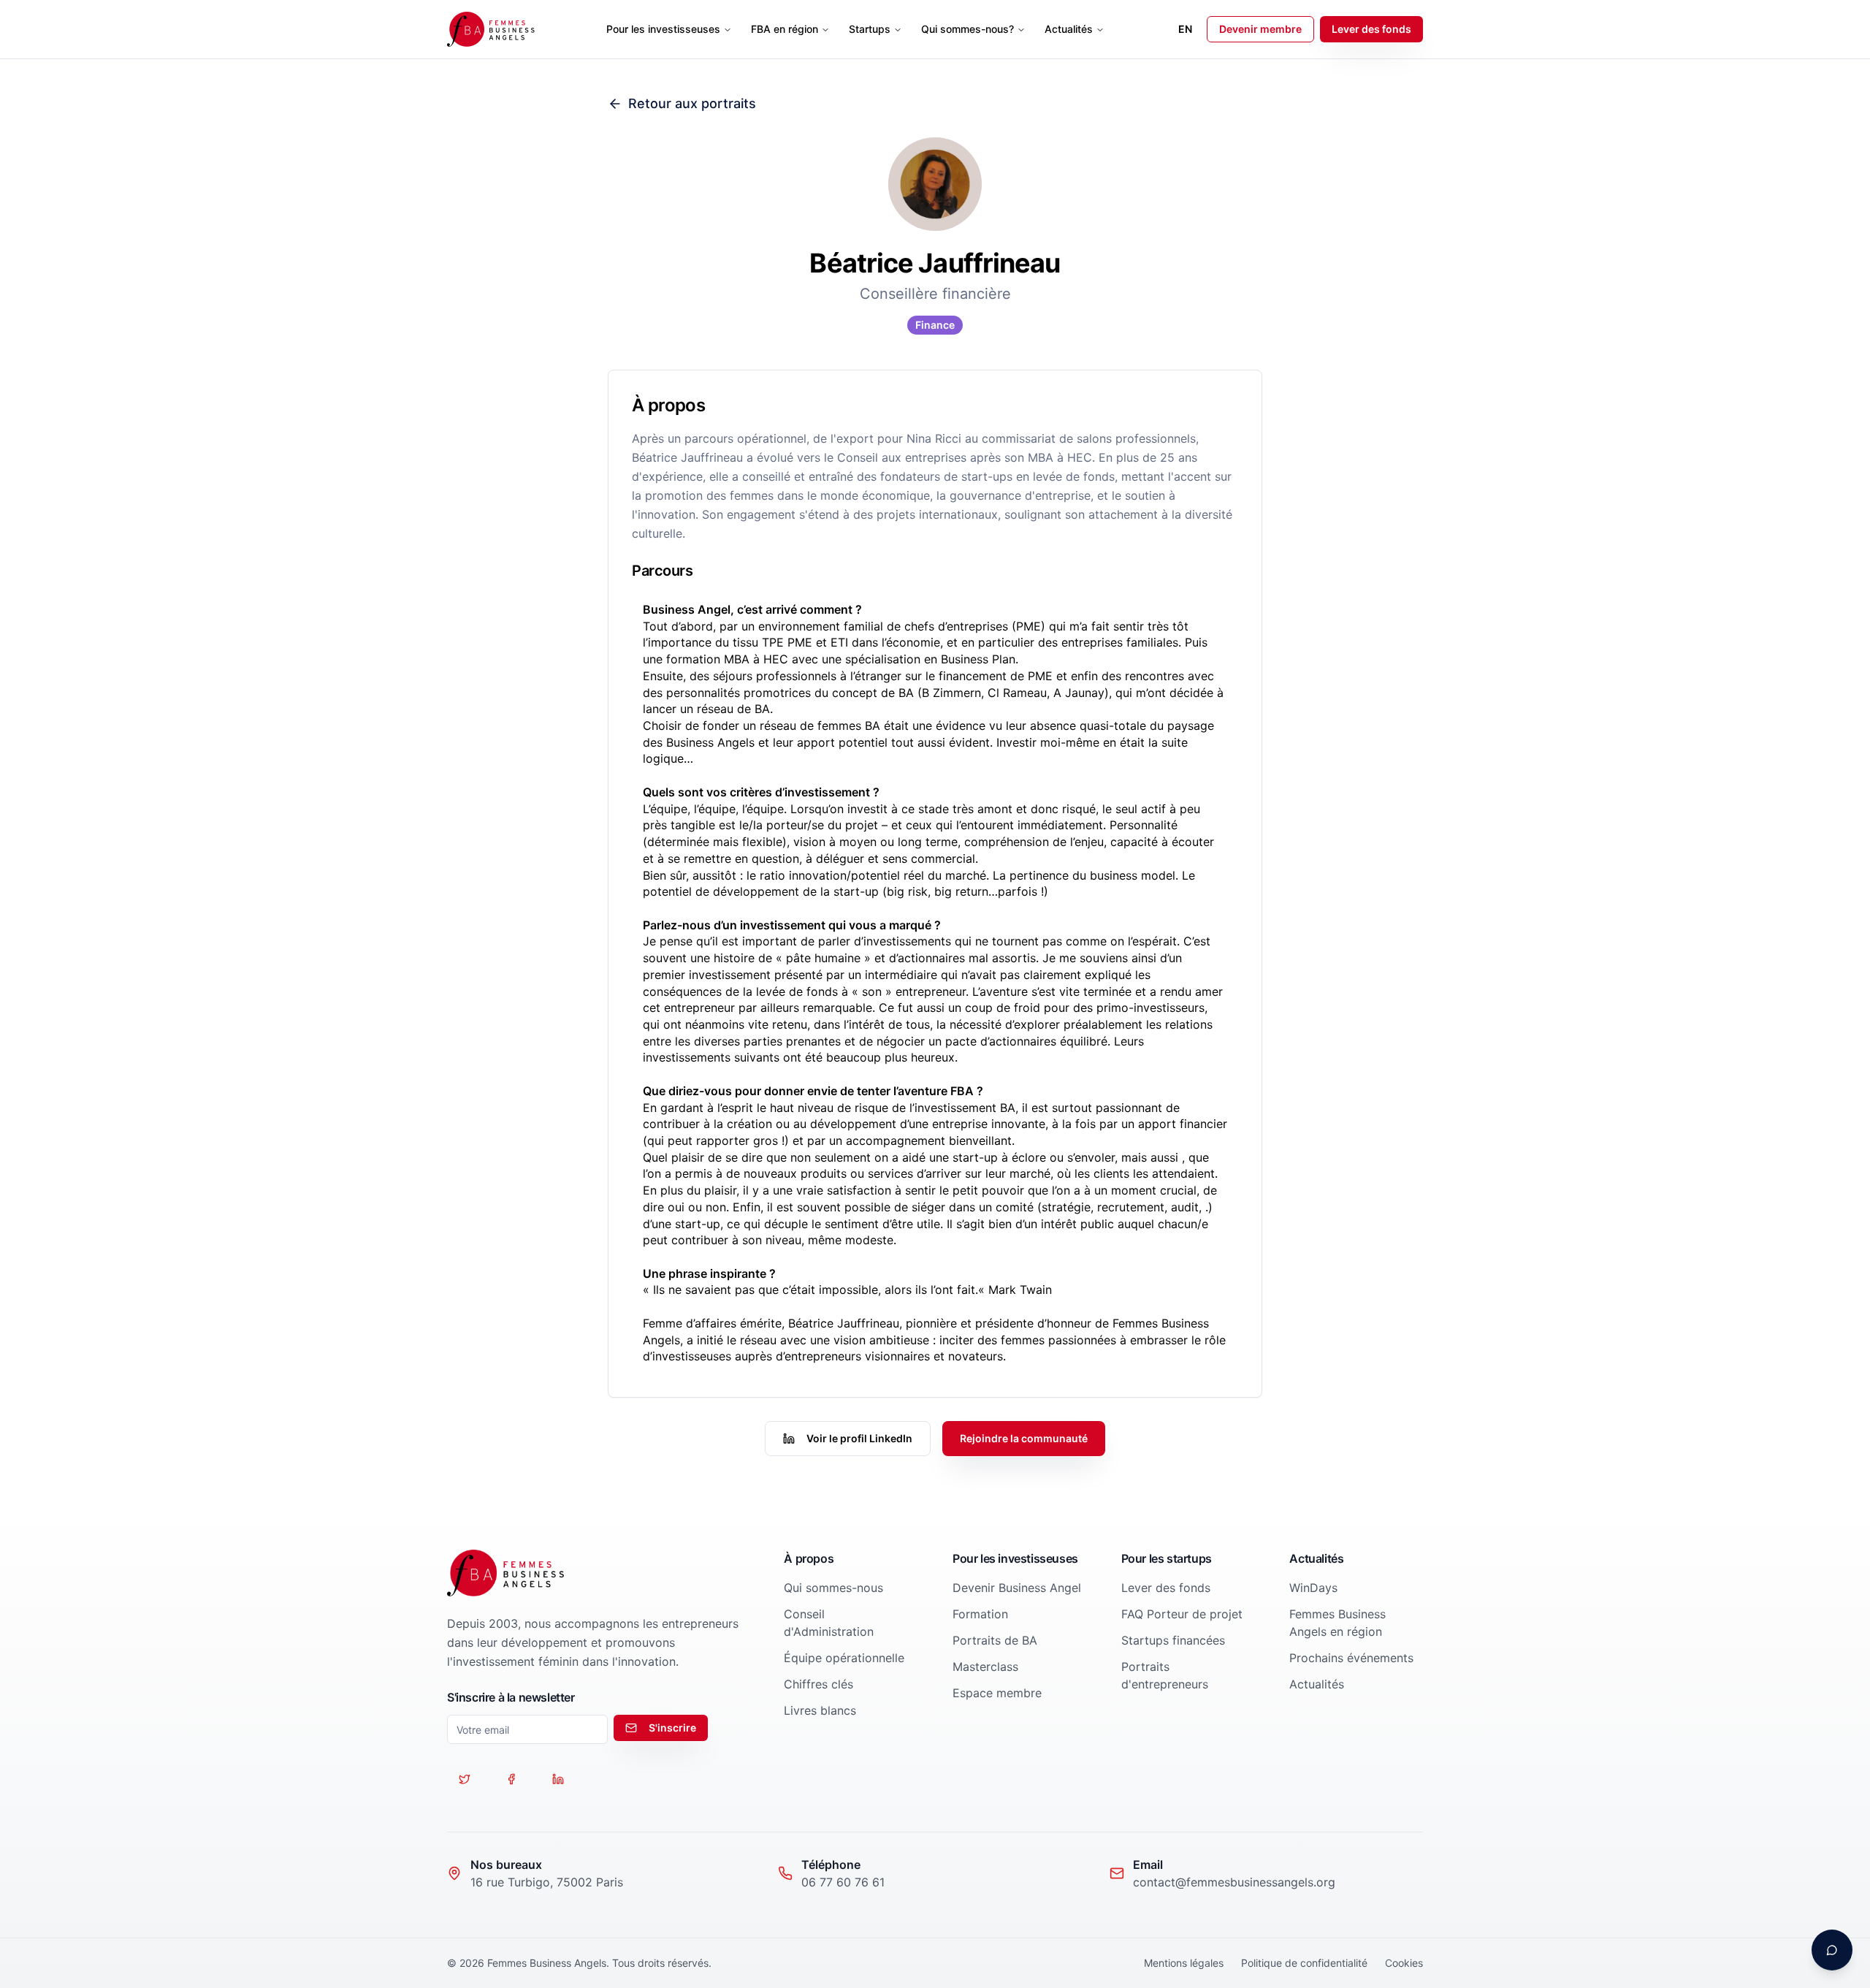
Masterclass (985, 1667)
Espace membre (997, 1693)
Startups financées (1173, 1640)
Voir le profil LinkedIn (859, 1438)
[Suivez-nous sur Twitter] (465, 1779)
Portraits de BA (995, 1640)
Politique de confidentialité (1304, 1963)
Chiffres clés (818, 1684)
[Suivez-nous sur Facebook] (511, 1779)
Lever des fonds (1371, 29)
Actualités (1069, 29)
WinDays (1313, 1588)
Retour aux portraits (692, 103)
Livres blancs (820, 1710)
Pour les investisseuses (663, 29)
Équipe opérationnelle (844, 1658)
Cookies (1404, 1963)
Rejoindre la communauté (1024, 1438)
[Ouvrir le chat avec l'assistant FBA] (1832, 1950)
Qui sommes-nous (833, 1588)
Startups (870, 29)
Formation (980, 1614)
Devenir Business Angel (1017, 1588)
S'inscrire (672, 1728)
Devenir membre (1260, 29)
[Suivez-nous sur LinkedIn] (558, 1779)
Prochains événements (1351, 1658)
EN (1185, 29)
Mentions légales (1184, 1963)
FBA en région (785, 29)
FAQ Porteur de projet (1182, 1614)
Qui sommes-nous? (968, 29)
